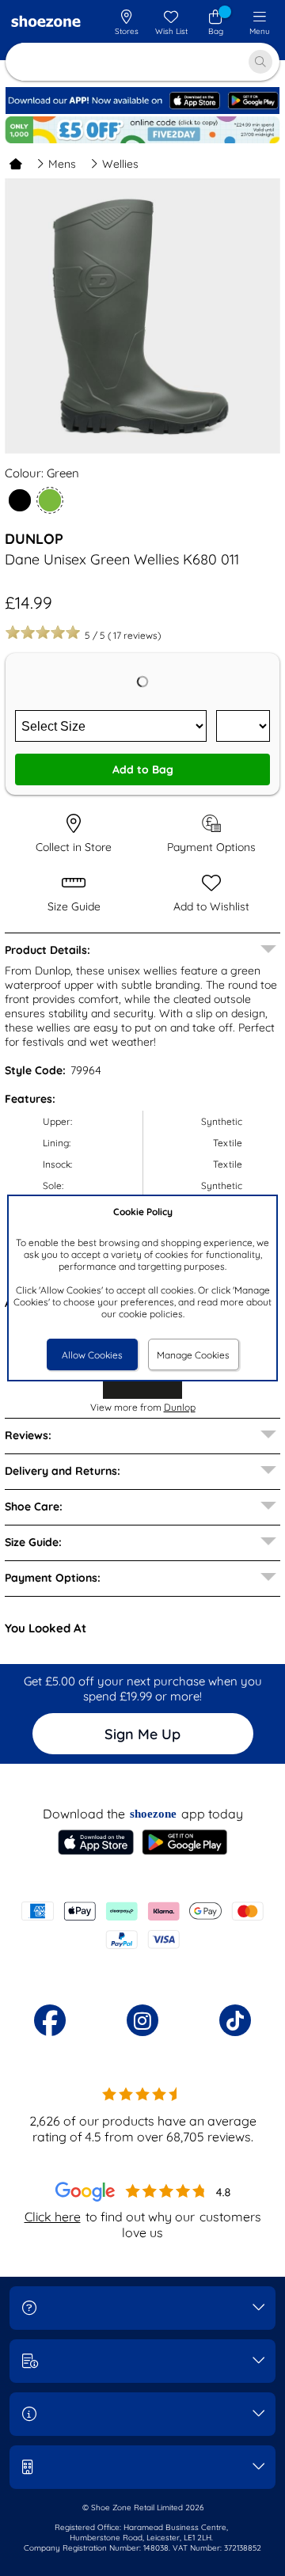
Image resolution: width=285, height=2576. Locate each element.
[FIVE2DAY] (142, 130)
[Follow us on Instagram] (142, 2020)
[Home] (16, 164)
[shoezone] (46, 23)
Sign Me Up (142, 1734)
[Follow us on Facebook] (50, 2020)
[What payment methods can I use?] (142, 1925)
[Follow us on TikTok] (235, 2020)
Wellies (120, 164)
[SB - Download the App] (142, 110)
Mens (62, 164)
